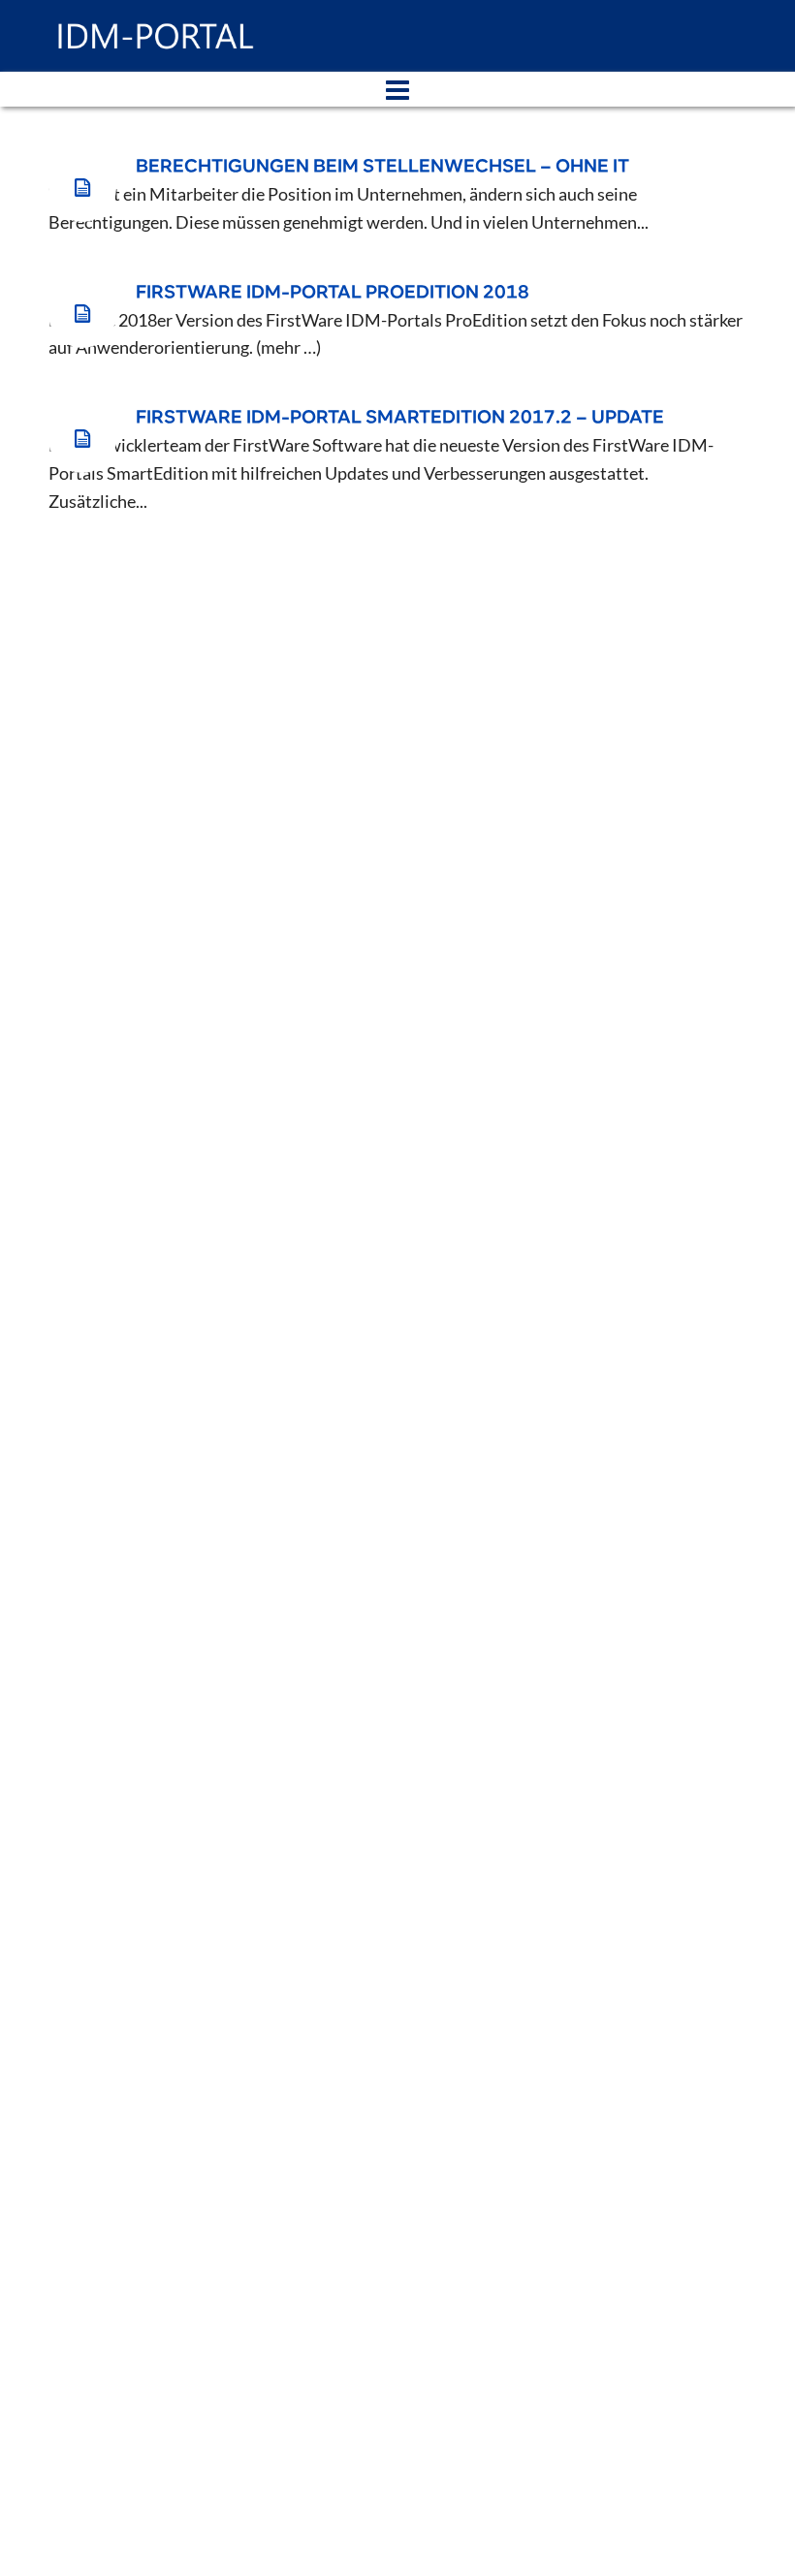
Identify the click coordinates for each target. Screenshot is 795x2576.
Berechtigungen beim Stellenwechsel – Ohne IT (382, 167)
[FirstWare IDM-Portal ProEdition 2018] (82, 314)
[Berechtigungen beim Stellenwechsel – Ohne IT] (82, 188)
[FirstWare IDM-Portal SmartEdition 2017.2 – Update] (82, 439)
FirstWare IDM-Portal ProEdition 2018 (333, 293)
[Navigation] (397, 89)
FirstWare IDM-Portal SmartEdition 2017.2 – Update (400, 418)
